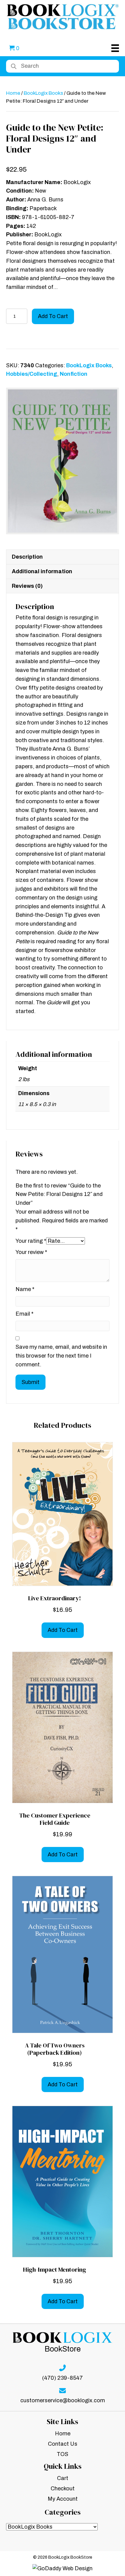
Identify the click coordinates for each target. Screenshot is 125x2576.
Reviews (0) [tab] (27, 586)
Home (13, 93)
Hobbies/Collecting (32, 374)
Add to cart (53, 316)
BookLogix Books (43, 93)
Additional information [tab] (42, 571)
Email (24, 1314)
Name (25, 1289)
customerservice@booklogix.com (63, 2401)
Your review (31, 1252)
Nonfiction (74, 374)
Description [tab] (27, 557)
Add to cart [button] (63, 1630)
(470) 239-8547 (62, 2378)
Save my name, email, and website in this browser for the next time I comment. (61, 1356)
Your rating (31, 1241)
